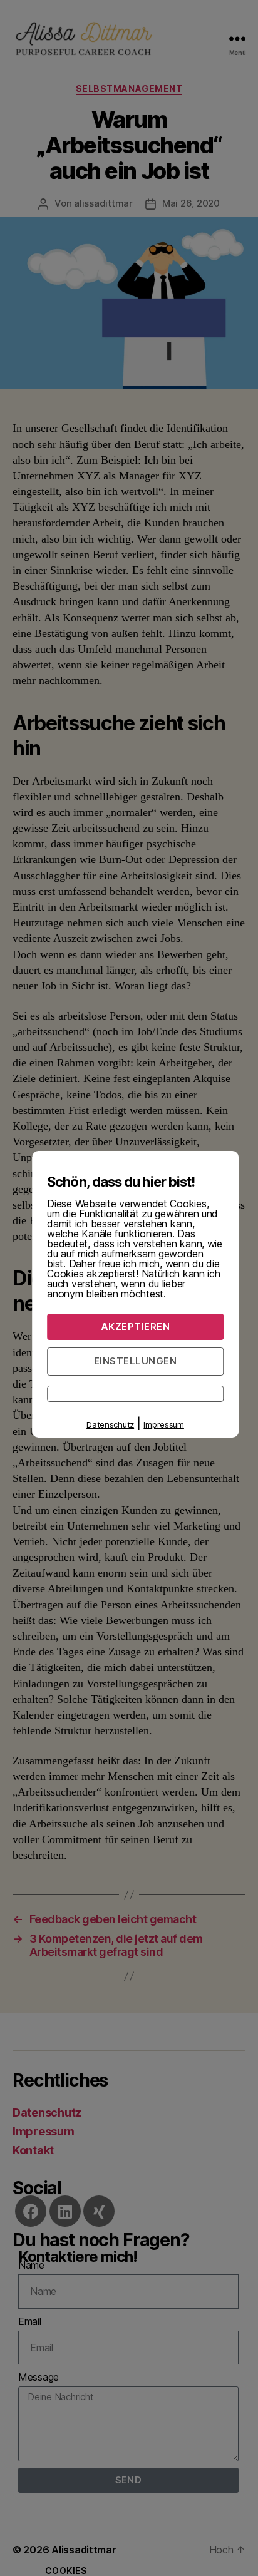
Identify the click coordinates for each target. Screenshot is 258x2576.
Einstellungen (136, 1361)
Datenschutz (110, 1424)
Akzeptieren (136, 1326)
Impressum (164, 1424)
